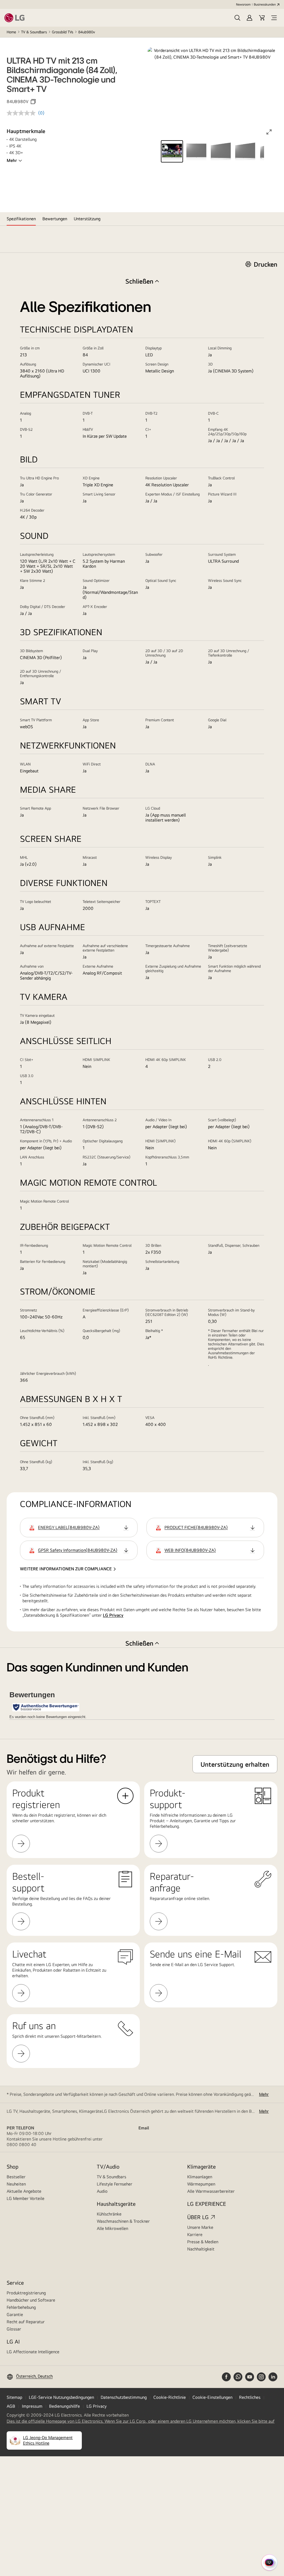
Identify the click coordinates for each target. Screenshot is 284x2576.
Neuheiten (16, 2184)
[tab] (21, 219)
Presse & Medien (203, 2242)
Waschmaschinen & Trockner (123, 2221)
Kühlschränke (109, 2214)
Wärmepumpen (201, 2184)
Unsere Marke (200, 2227)
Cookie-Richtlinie (170, 2397)
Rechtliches (250, 2397)
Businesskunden (265, 4)
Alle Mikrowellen (112, 2228)
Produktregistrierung (26, 2293)
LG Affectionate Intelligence (33, 2352)
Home (11, 32)
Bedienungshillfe (64, 2406)
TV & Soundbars (34, 32)
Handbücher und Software (31, 2300)
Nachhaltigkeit (201, 2249)
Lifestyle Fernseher (115, 2184)
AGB (11, 2406)
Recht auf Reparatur (26, 2322)
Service (15, 2283)
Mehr (12, 160)
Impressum (32, 2406)
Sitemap (14, 2397)
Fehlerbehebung (21, 2307)
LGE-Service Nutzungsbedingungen (61, 2397)
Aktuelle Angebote (24, 2191)
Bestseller (16, 2177)
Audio (102, 2191)
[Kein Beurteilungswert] (22, 113)
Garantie (15, 2315)
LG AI (13, 2341)
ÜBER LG (198, 2217)
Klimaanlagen (200, 2177)
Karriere (195, 2235)
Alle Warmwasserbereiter (211, 2191)
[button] (237, 18)
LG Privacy (113, 1615)
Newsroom (243, 4)
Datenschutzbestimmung (124, 2397)
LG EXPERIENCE (207, 2204)
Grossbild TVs (63, 32)
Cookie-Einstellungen (212, 2397)
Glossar (14, 2329)
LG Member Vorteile (26, 2198)
